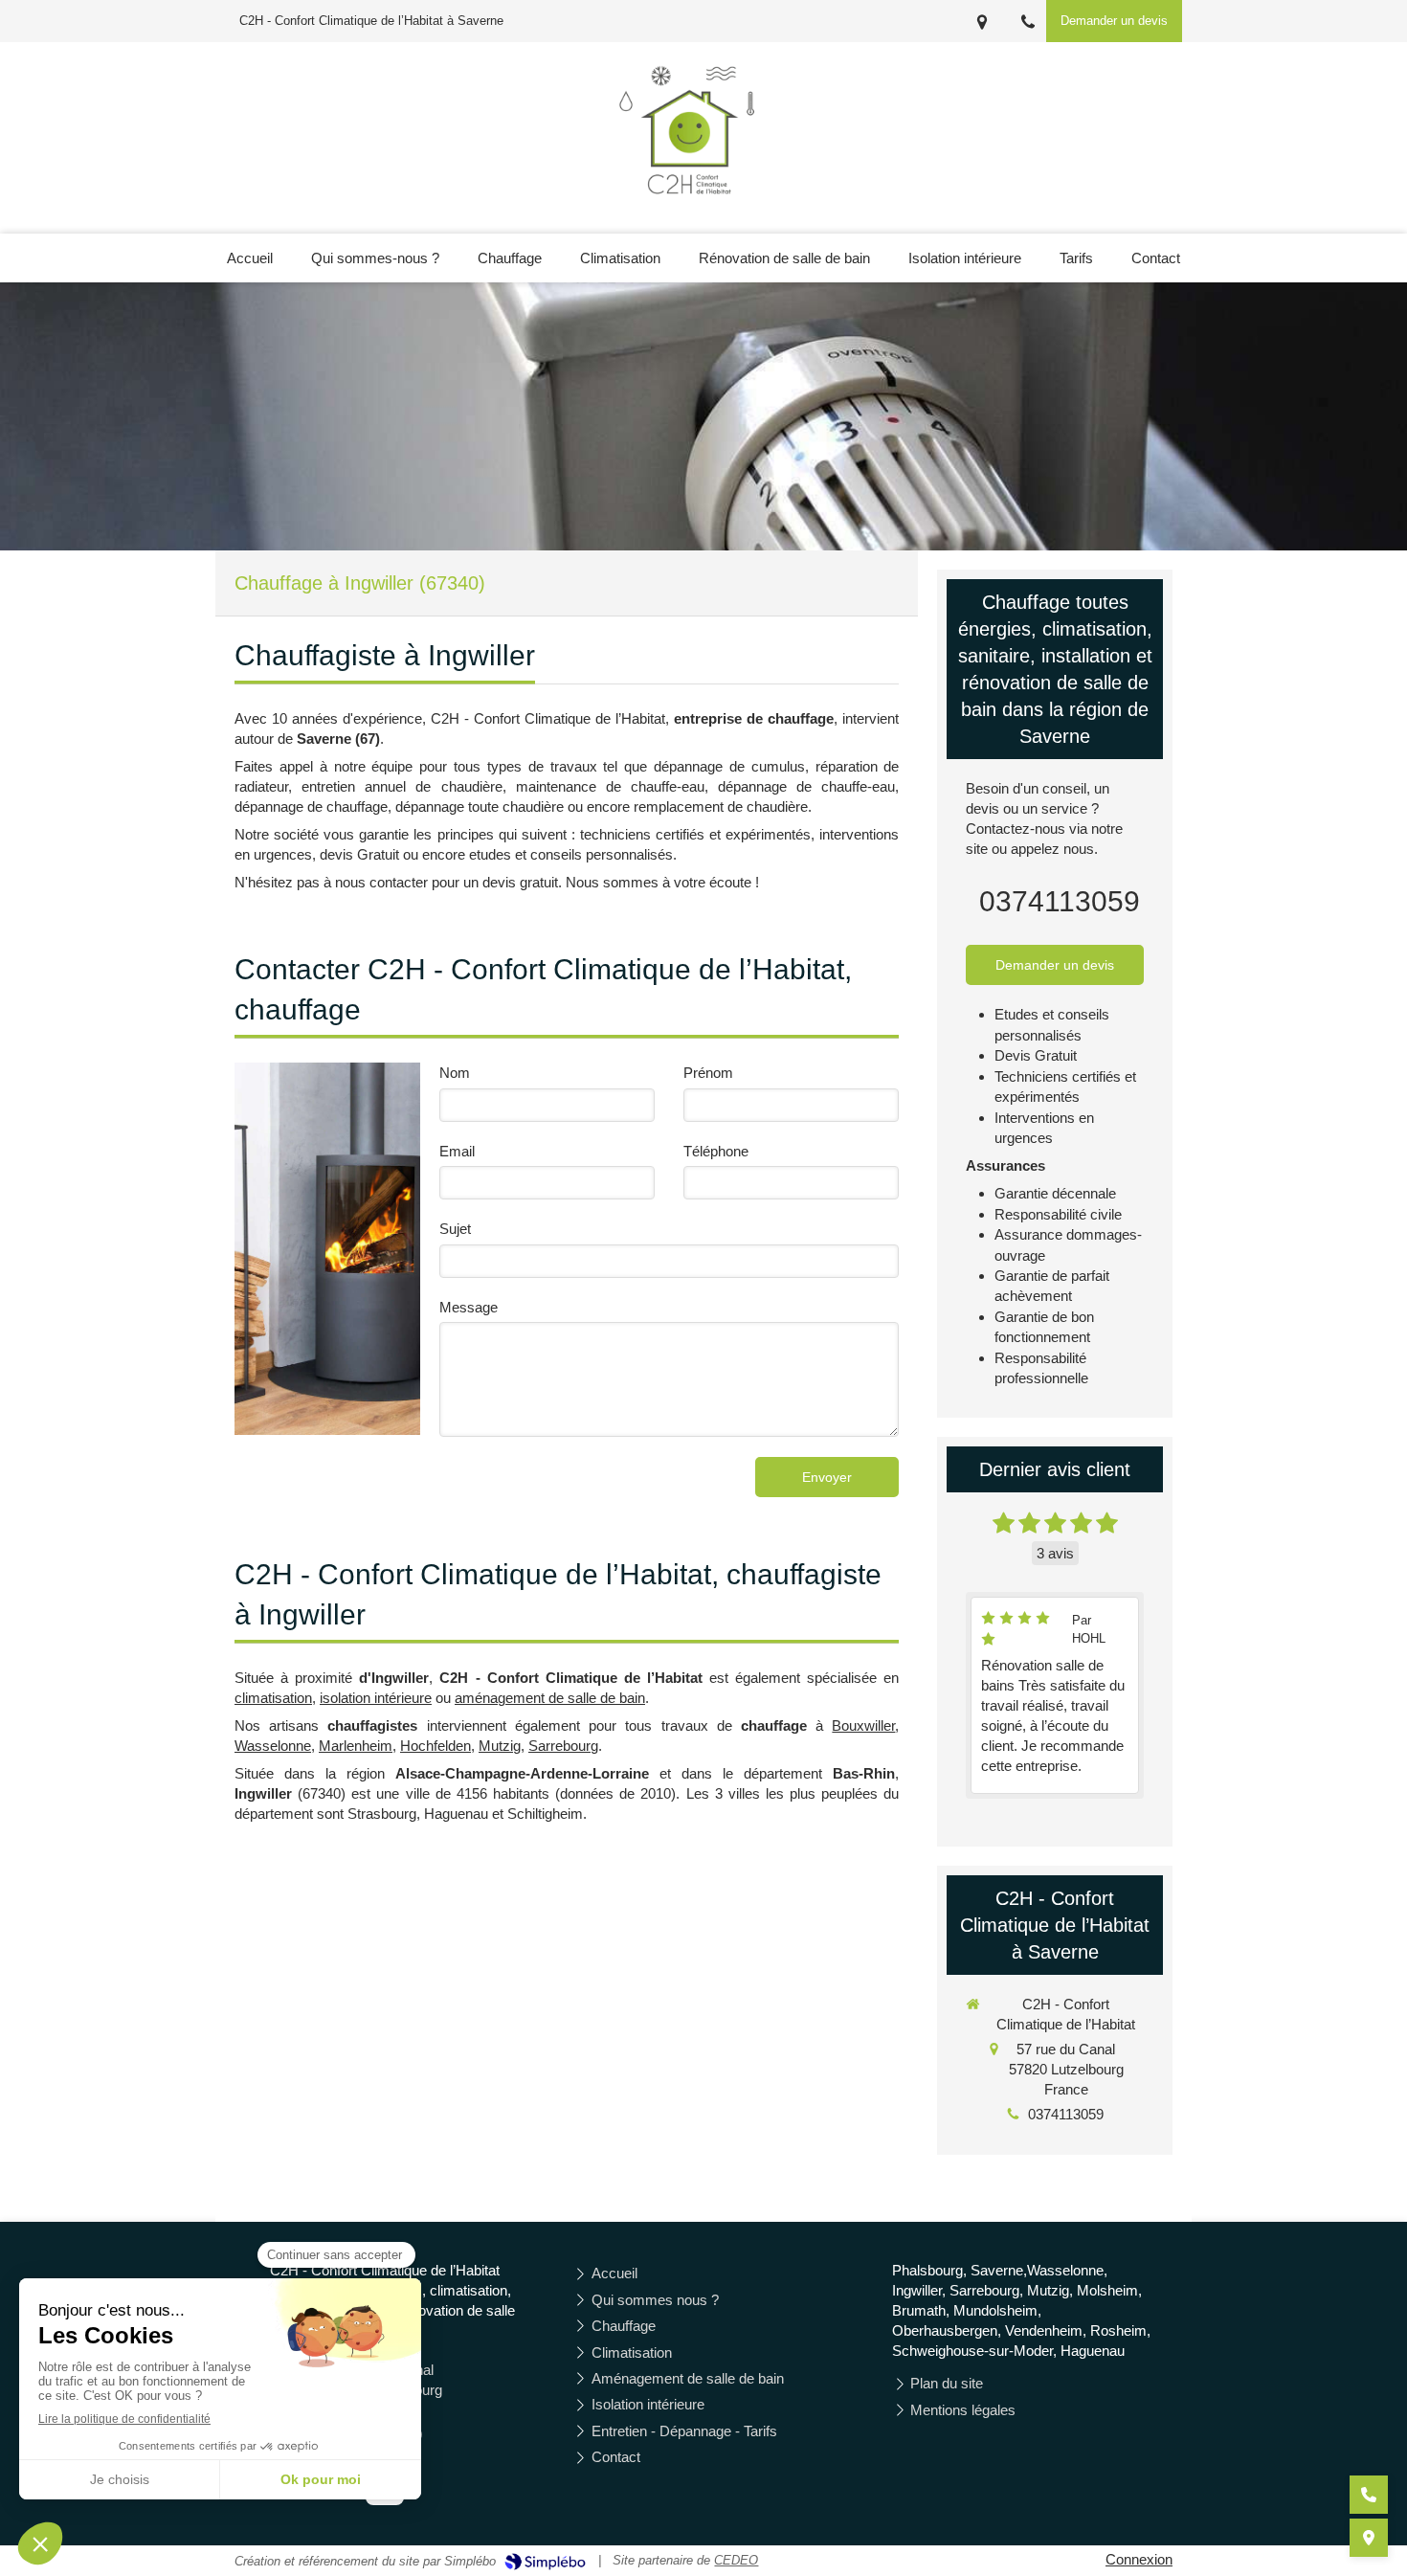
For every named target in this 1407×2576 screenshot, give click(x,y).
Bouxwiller (863, 1725)
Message (469, 1307)
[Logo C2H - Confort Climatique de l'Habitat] (691, 205)
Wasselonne (273, 1746)
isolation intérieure (376, 1698)
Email (457, 1151)
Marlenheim (356, 1746)
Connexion (1139, 2559)
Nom (455, 1073)
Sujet (455, 1229)
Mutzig (500, 1746)
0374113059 (1060, 901)
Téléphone (716, 1151)
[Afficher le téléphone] (1369, 2495)
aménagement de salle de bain (550, 1698)
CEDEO (736, 2560)
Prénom (708, 1073)
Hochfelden (435, 1746)
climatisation (273, 1698)
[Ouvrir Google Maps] (1369, 2538)
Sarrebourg (563, 1746)
